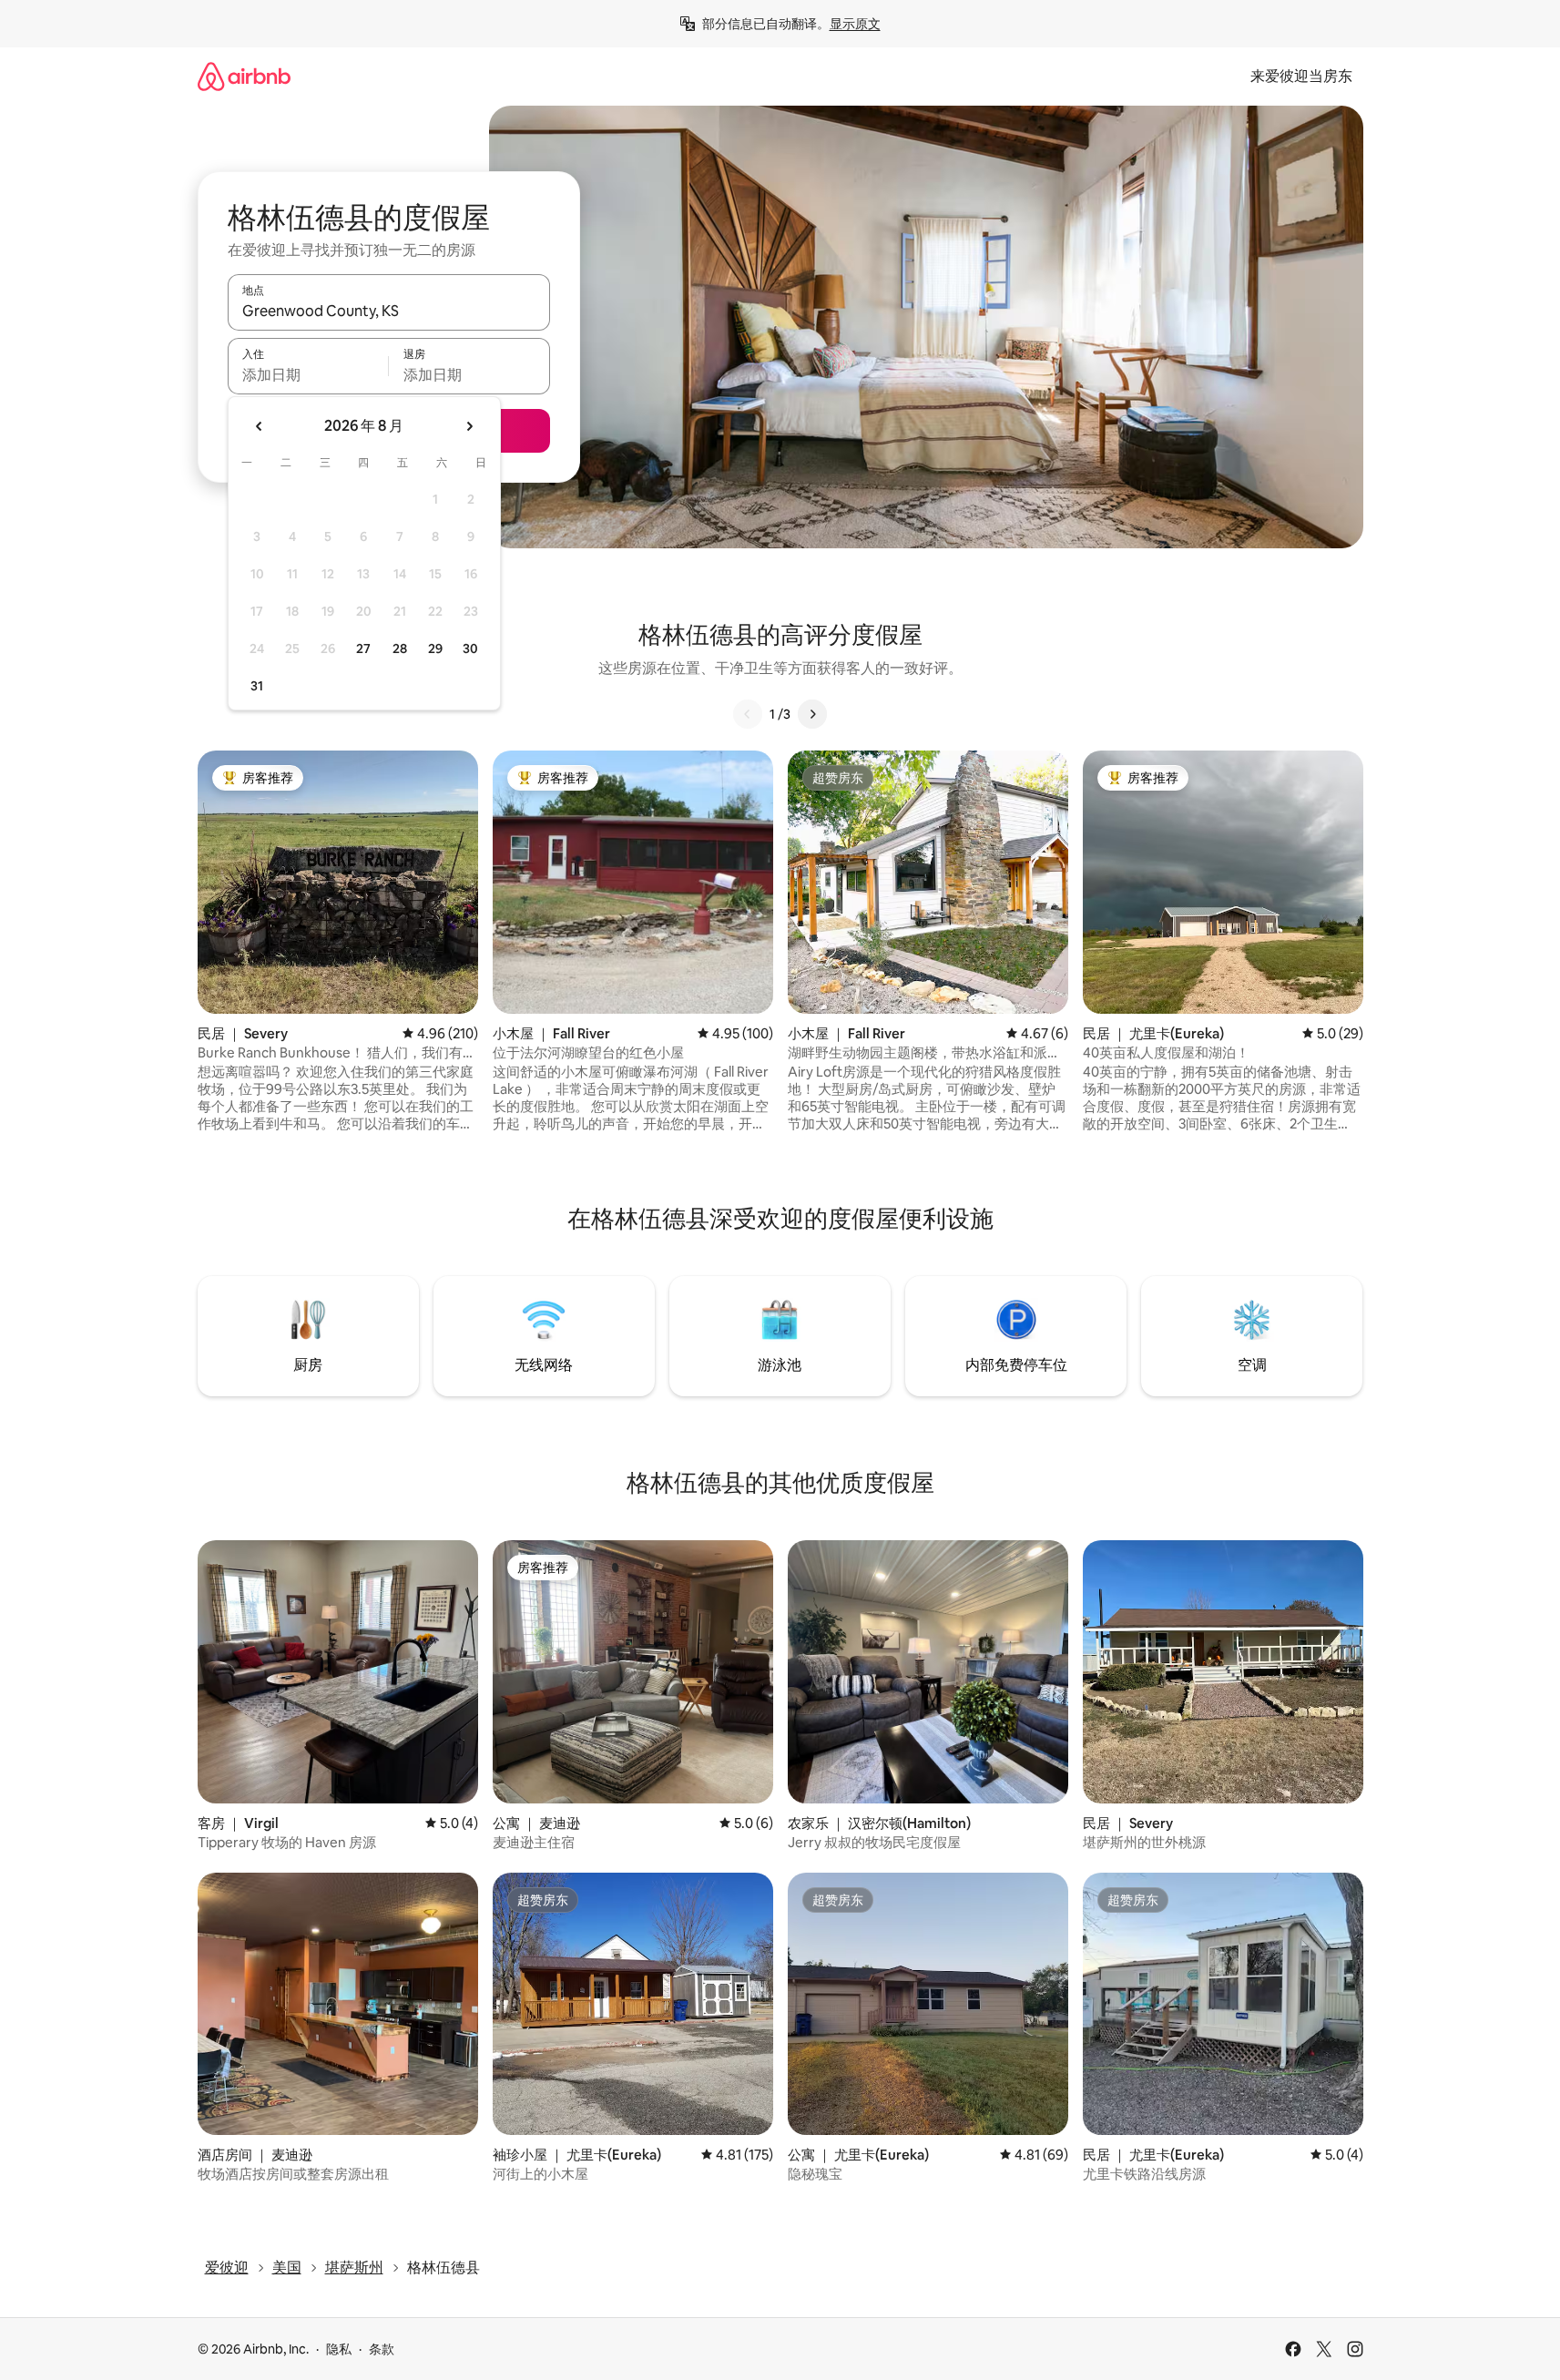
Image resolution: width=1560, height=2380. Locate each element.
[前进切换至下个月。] (469, 426)
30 (470, 649)
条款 (382, 2349)
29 (435, 649)
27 (363, 649)
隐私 (339, 2349)
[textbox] (308, 374)
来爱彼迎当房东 (1301, 76)
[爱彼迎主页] (244, 76)
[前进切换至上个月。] (260, 426)
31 (257, 686)
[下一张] (812, 714)
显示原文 (855, 24)
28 (400, 649)
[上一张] (748, 714)
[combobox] (389, 311)
